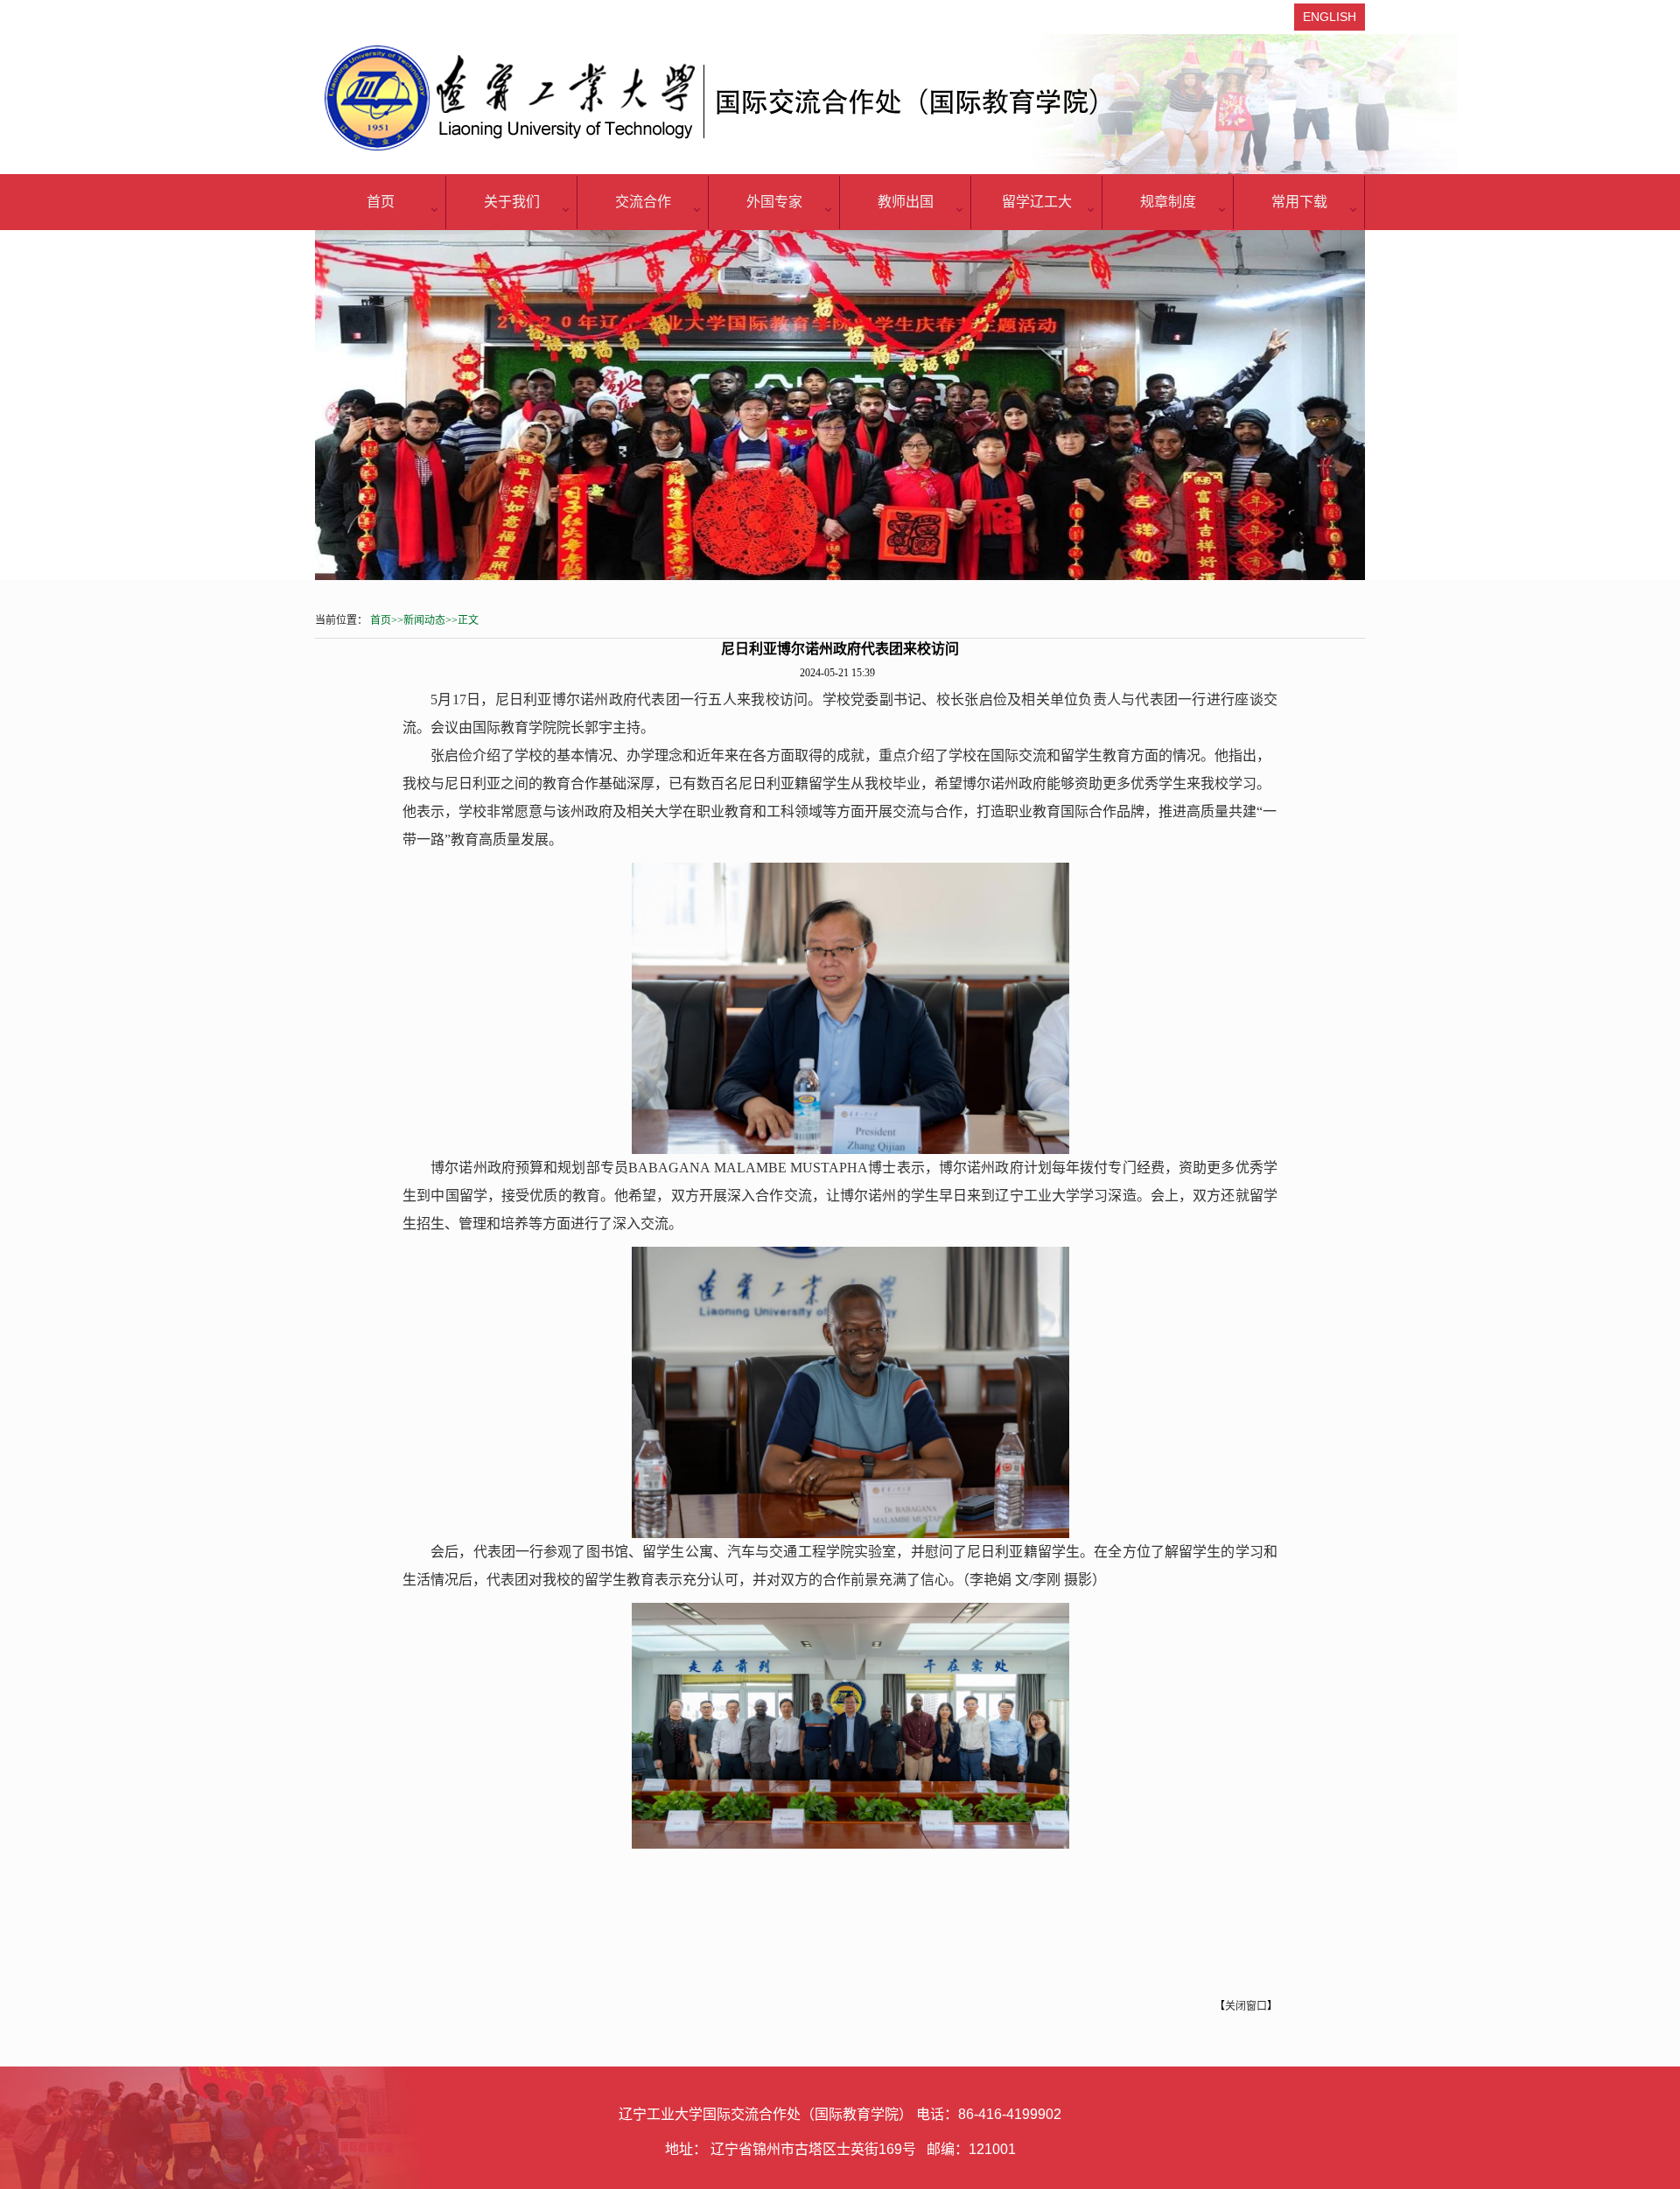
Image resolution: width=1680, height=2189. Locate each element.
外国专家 (774, 202)
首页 (381, 202)
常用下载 (1299, 202)
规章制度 (1168, 202)
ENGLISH (1330, 17)
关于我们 (512, 202)
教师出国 (906, 202)
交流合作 (643, 202)
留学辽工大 (1037, 202)
